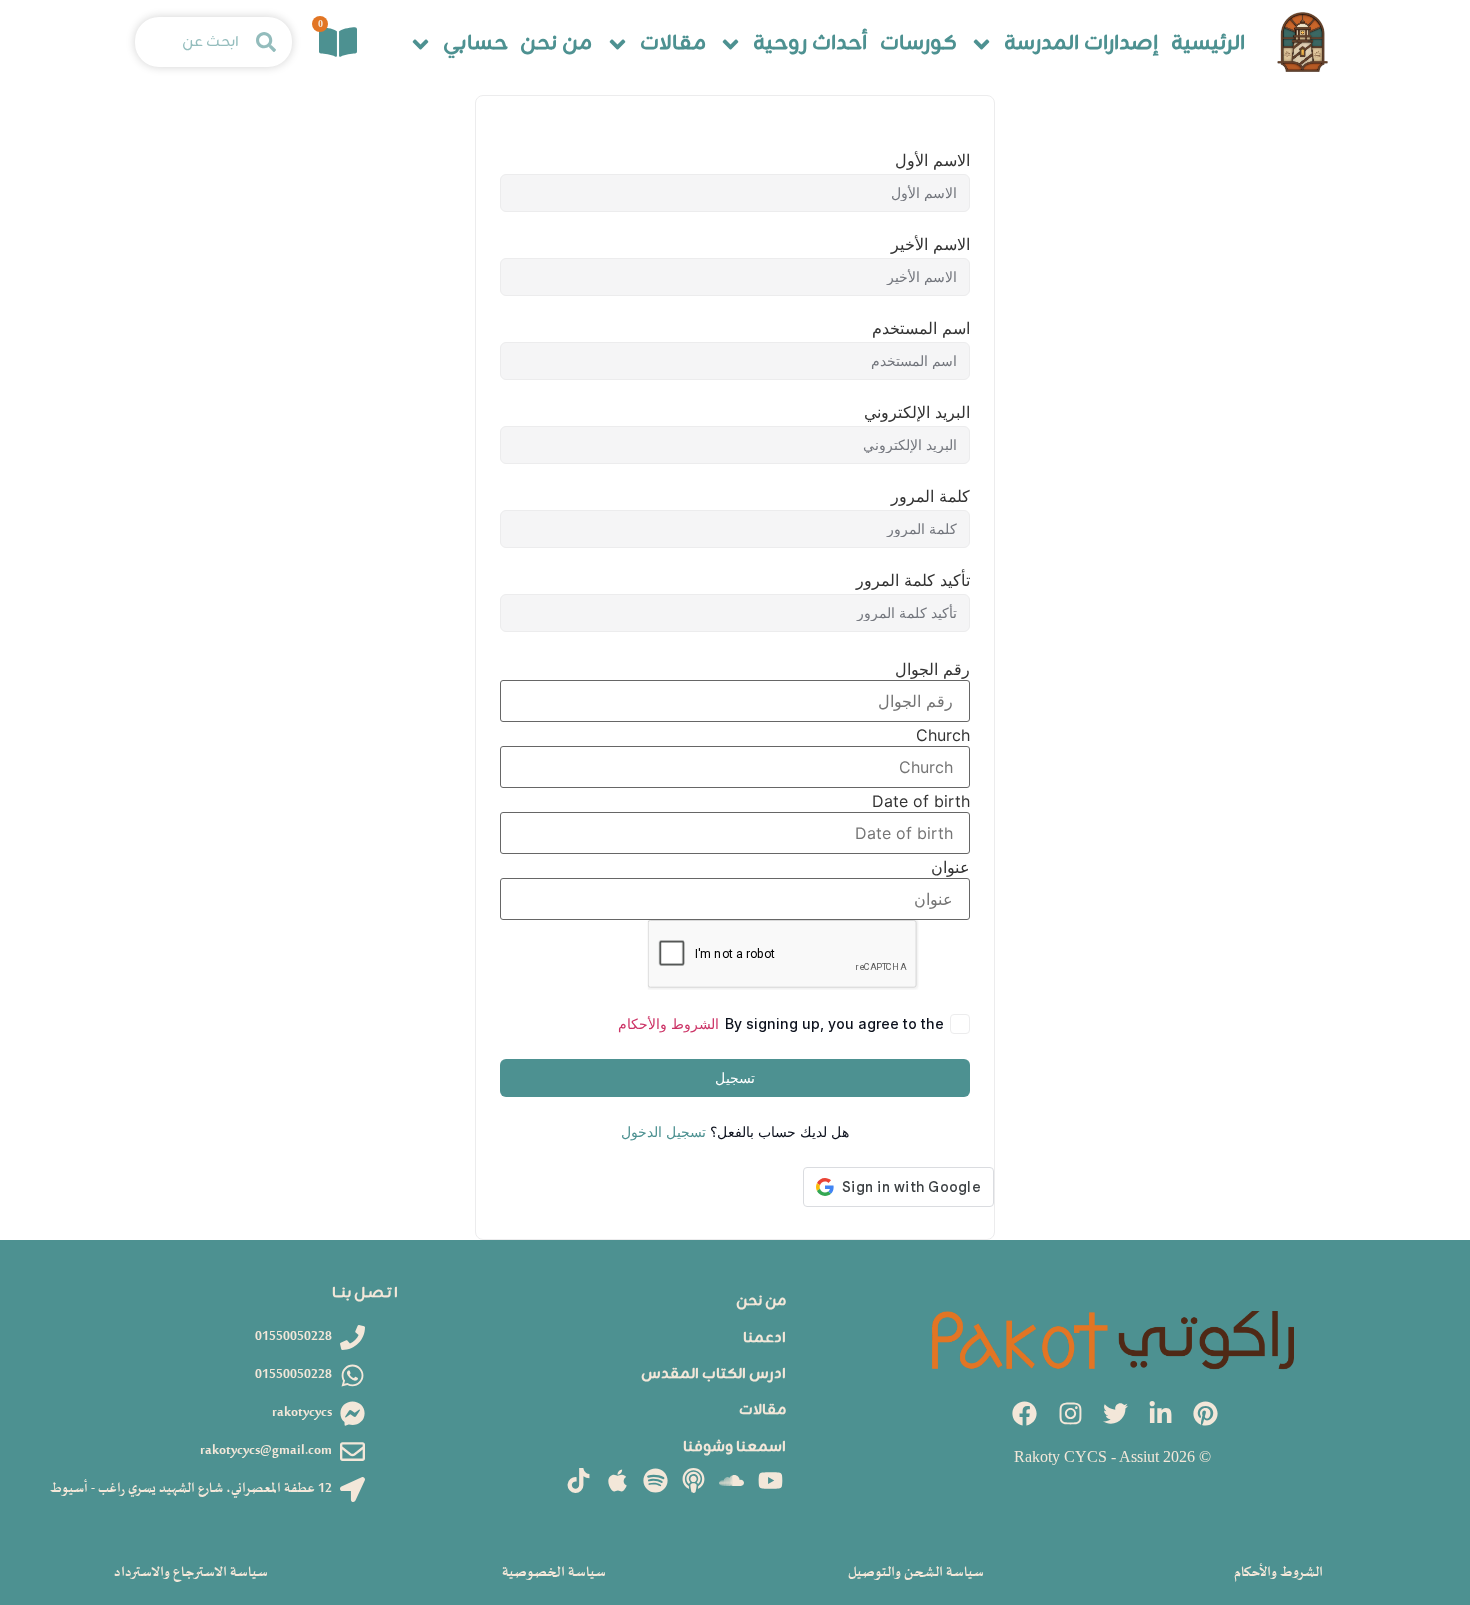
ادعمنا (764, 1338)
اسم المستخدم (921, 328)
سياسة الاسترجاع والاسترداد (191, 1572)
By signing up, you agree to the (781, 1023)
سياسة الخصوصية (554, 1572)
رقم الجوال (932, 669)
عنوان (950, 867)
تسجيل (735, 1077)
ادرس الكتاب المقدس (713, 1374)
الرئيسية (1208, 44)
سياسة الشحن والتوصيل (916, 1572)
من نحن (556, 44)
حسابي (475, 44)
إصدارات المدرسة (1081, 44)
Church (943, 735)
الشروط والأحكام (668, 1023)
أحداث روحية (810, 44)
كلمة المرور (930, 496)
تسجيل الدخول (663, 1131)
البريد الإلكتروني (917, 412)
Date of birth (921, 801)
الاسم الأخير (930, 244)
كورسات (918, 44)
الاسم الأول (932, 160)
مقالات (673, 44)
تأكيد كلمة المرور (913, 580)
